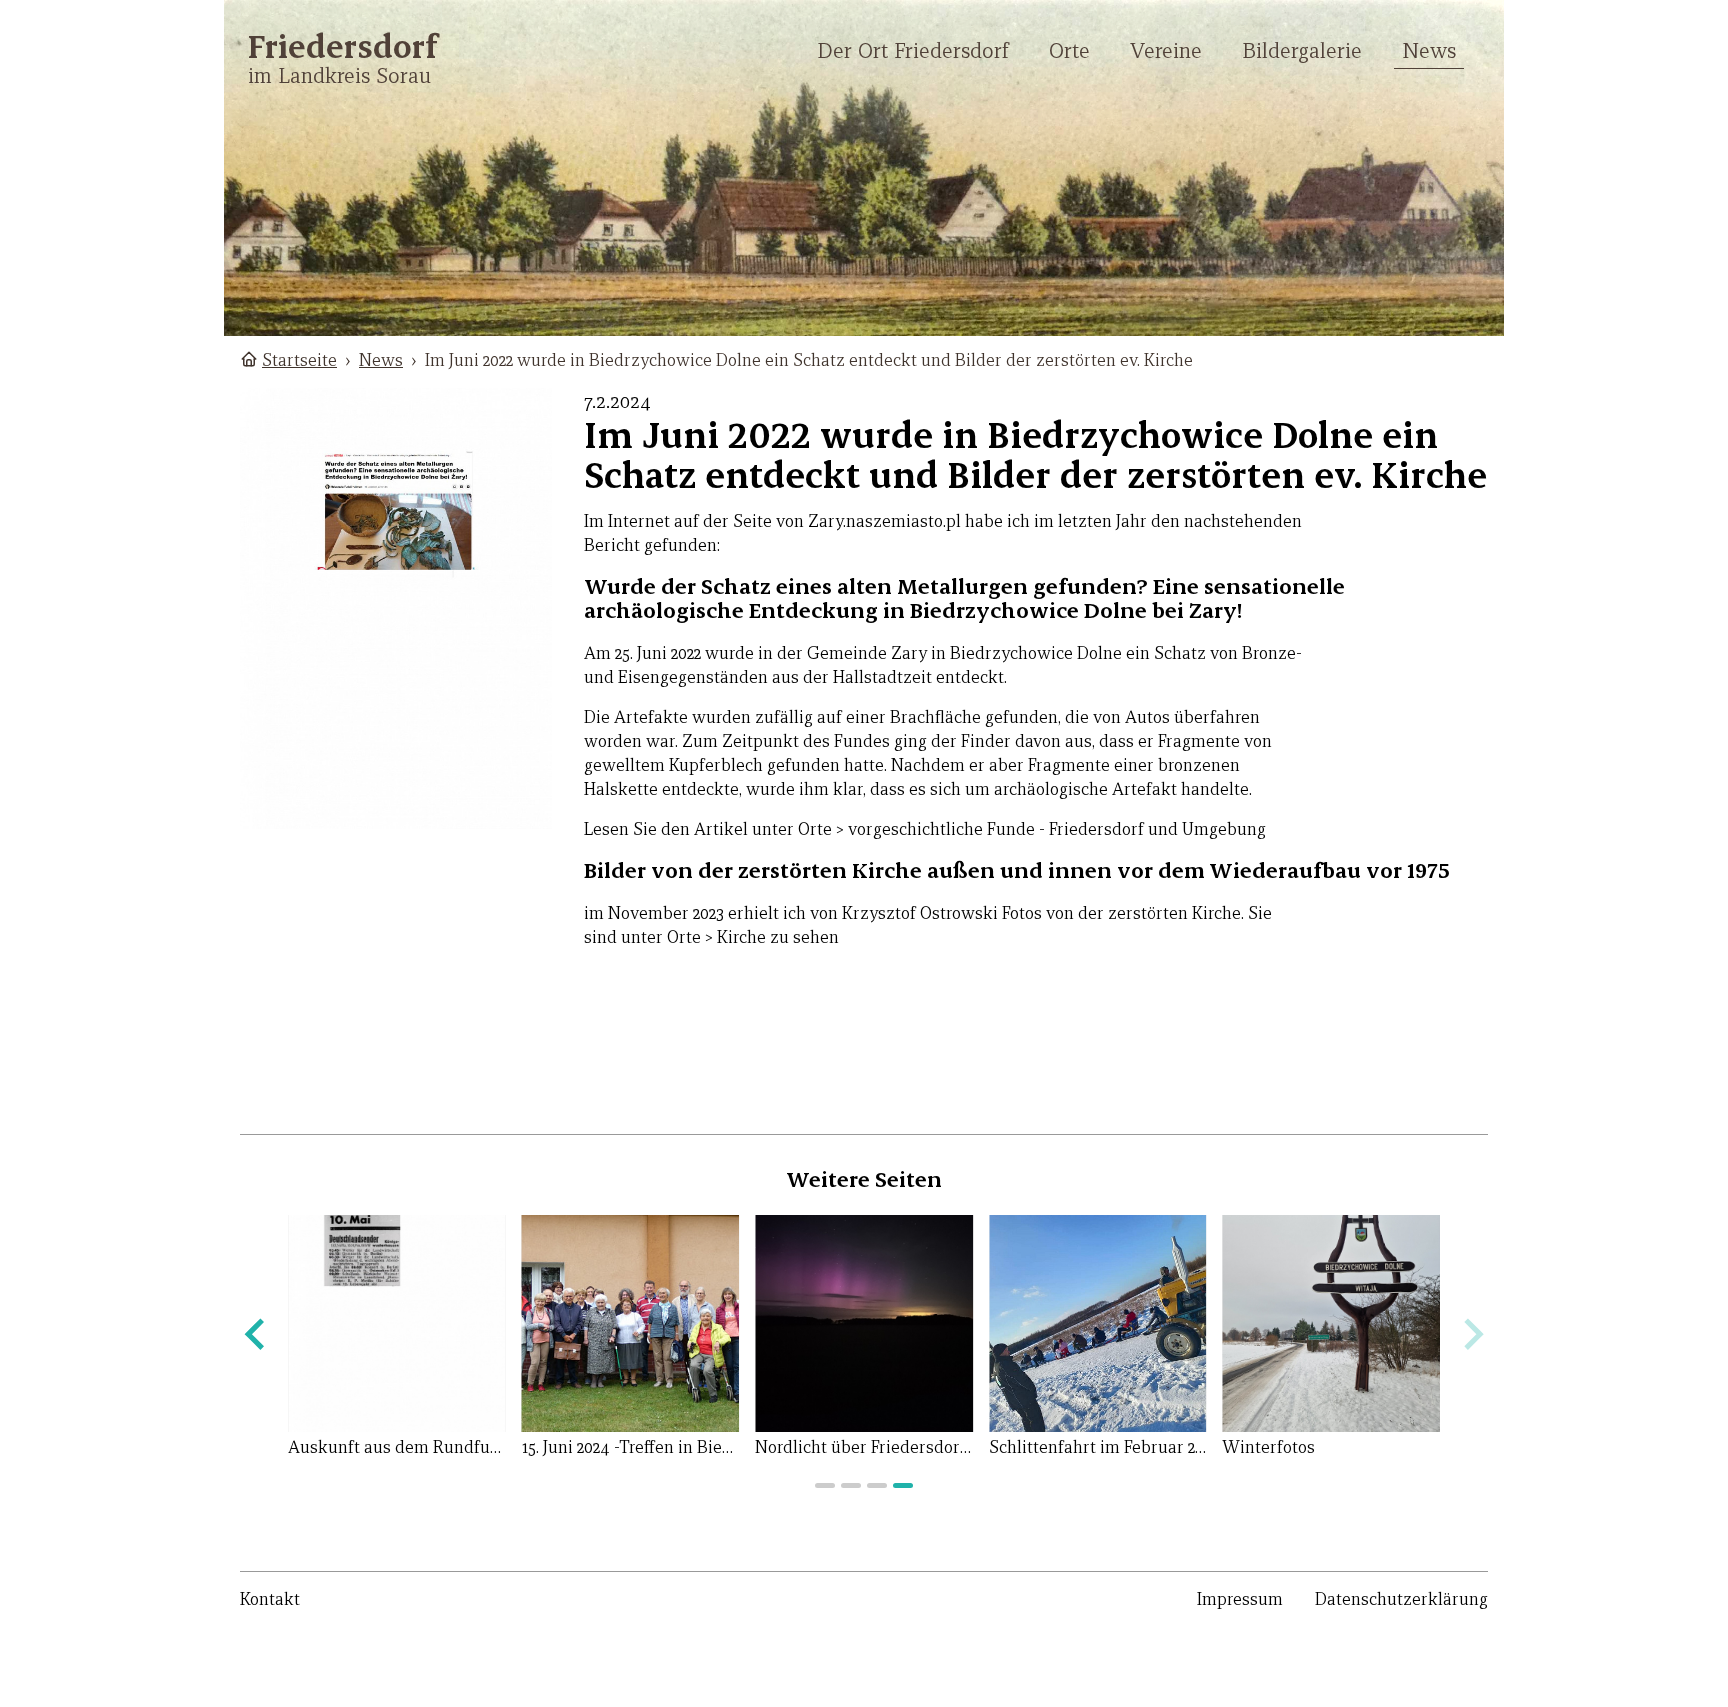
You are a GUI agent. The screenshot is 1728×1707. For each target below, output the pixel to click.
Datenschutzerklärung (1401, 1599)
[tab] (825, 1485)
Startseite (299, 360)
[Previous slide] (256, 1334)
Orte (1069, 50)
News (1429, 50)
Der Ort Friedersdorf (913, 50)
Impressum (1240, 1599)
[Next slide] (1471, 1334)
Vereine (1166, 50)
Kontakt (270, 1599)
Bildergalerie (1302, 50)
